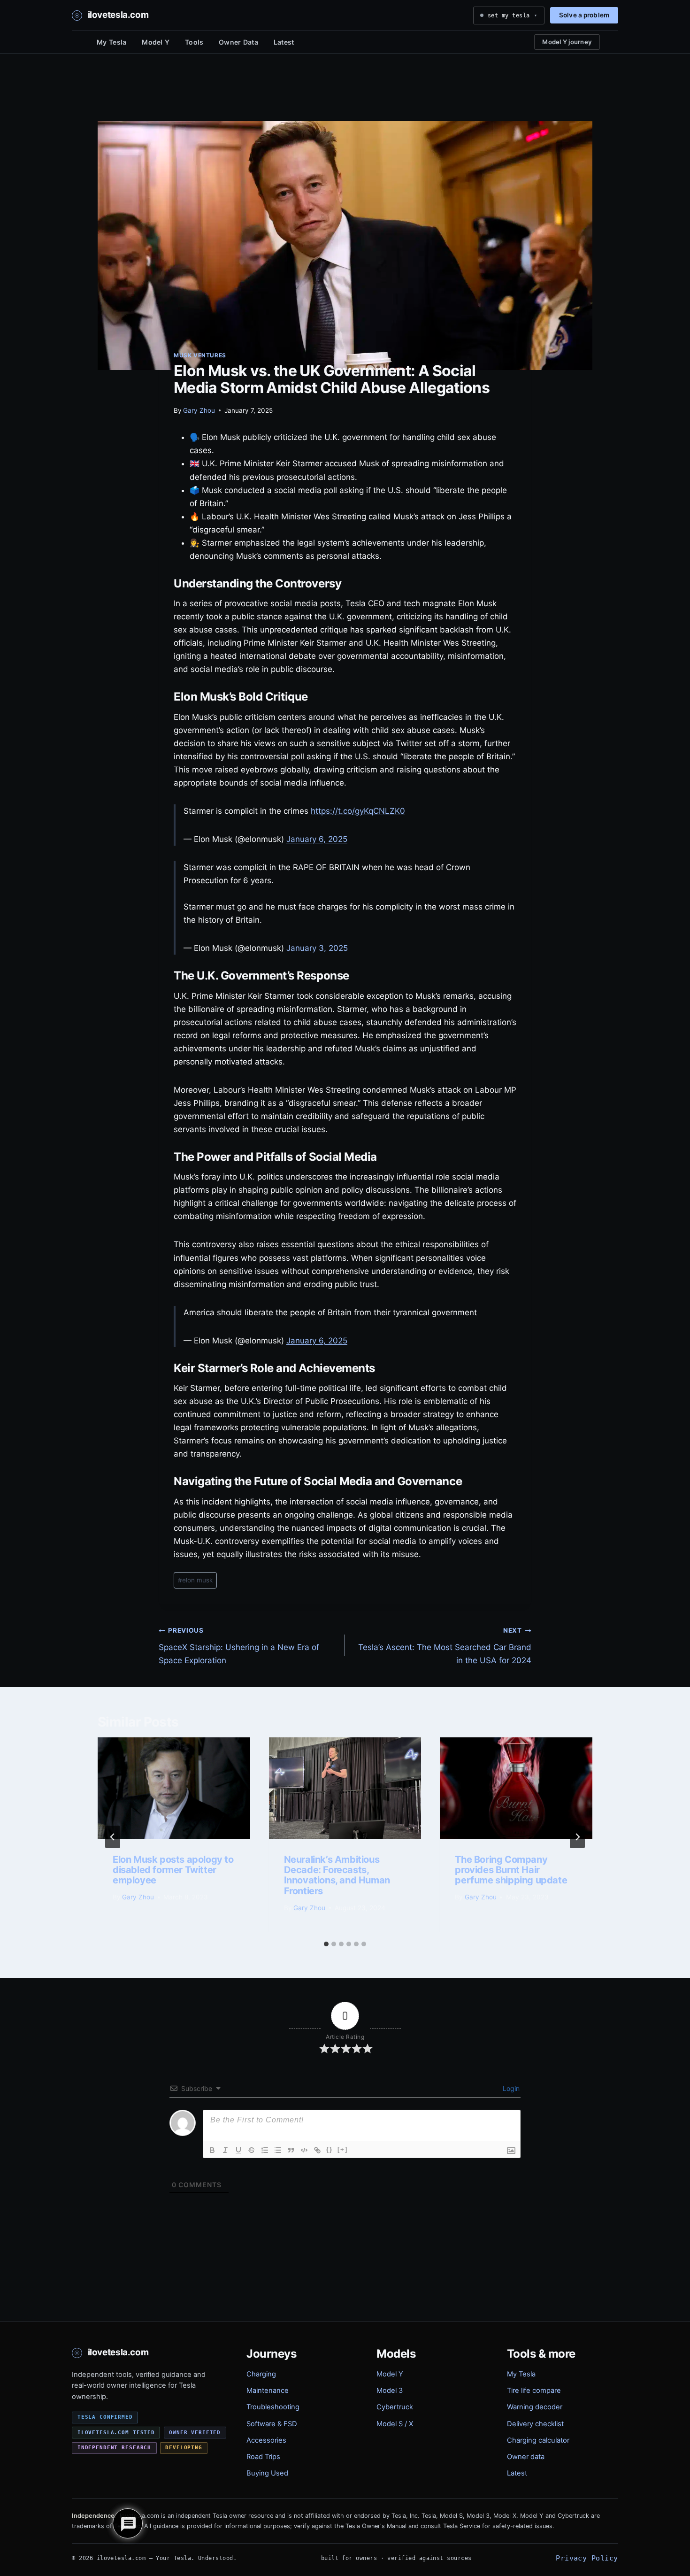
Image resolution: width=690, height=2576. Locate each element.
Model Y (156, 42)
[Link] (317, 2150)
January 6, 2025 (317, 839)
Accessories (266, 2440)
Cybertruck (395, 2407)
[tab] (326, 1944)
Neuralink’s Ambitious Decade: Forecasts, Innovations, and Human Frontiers (337, 1875)
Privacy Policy (587, 2558)
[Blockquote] (291, 2150)
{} (330, 2149)
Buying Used (267, 2473)
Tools (194, 42)
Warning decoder (535, 2407)
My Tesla (111, 42)
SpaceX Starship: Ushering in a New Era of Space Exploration (239, 1646)
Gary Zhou (199, 410)
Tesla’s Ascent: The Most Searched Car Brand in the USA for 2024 (445, 1646)
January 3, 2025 (317, 948)
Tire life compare (534, 2391)
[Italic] (225, 2150)
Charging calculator (538, 2440)
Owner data (526, 2457)
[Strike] (252, 2150)
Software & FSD (272, 2424)
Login (510, 2088)
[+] (343, 2149)
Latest (284, 42)
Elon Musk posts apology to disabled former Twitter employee (173, 1870)
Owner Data (238, 42)
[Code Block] (304, 2150)
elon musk (195, 1580)
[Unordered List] (278, 2150)
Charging (261, 2374)
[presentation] (174, 1788)
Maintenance (268, 2391)
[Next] (577, 1837)
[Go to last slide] (113, 1837)
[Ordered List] (265, 2150)
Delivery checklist (535, 2424)
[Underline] (238, 2150)
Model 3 (390, 2391)
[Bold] (212, 2150)
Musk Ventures (200, 355)
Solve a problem (584, 15)
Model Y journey (567, 42)
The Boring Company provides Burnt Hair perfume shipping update (511, 1870)
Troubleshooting (273, 2407)
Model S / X (395, 2424)
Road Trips (263, 2457)
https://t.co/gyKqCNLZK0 (358, 811)
